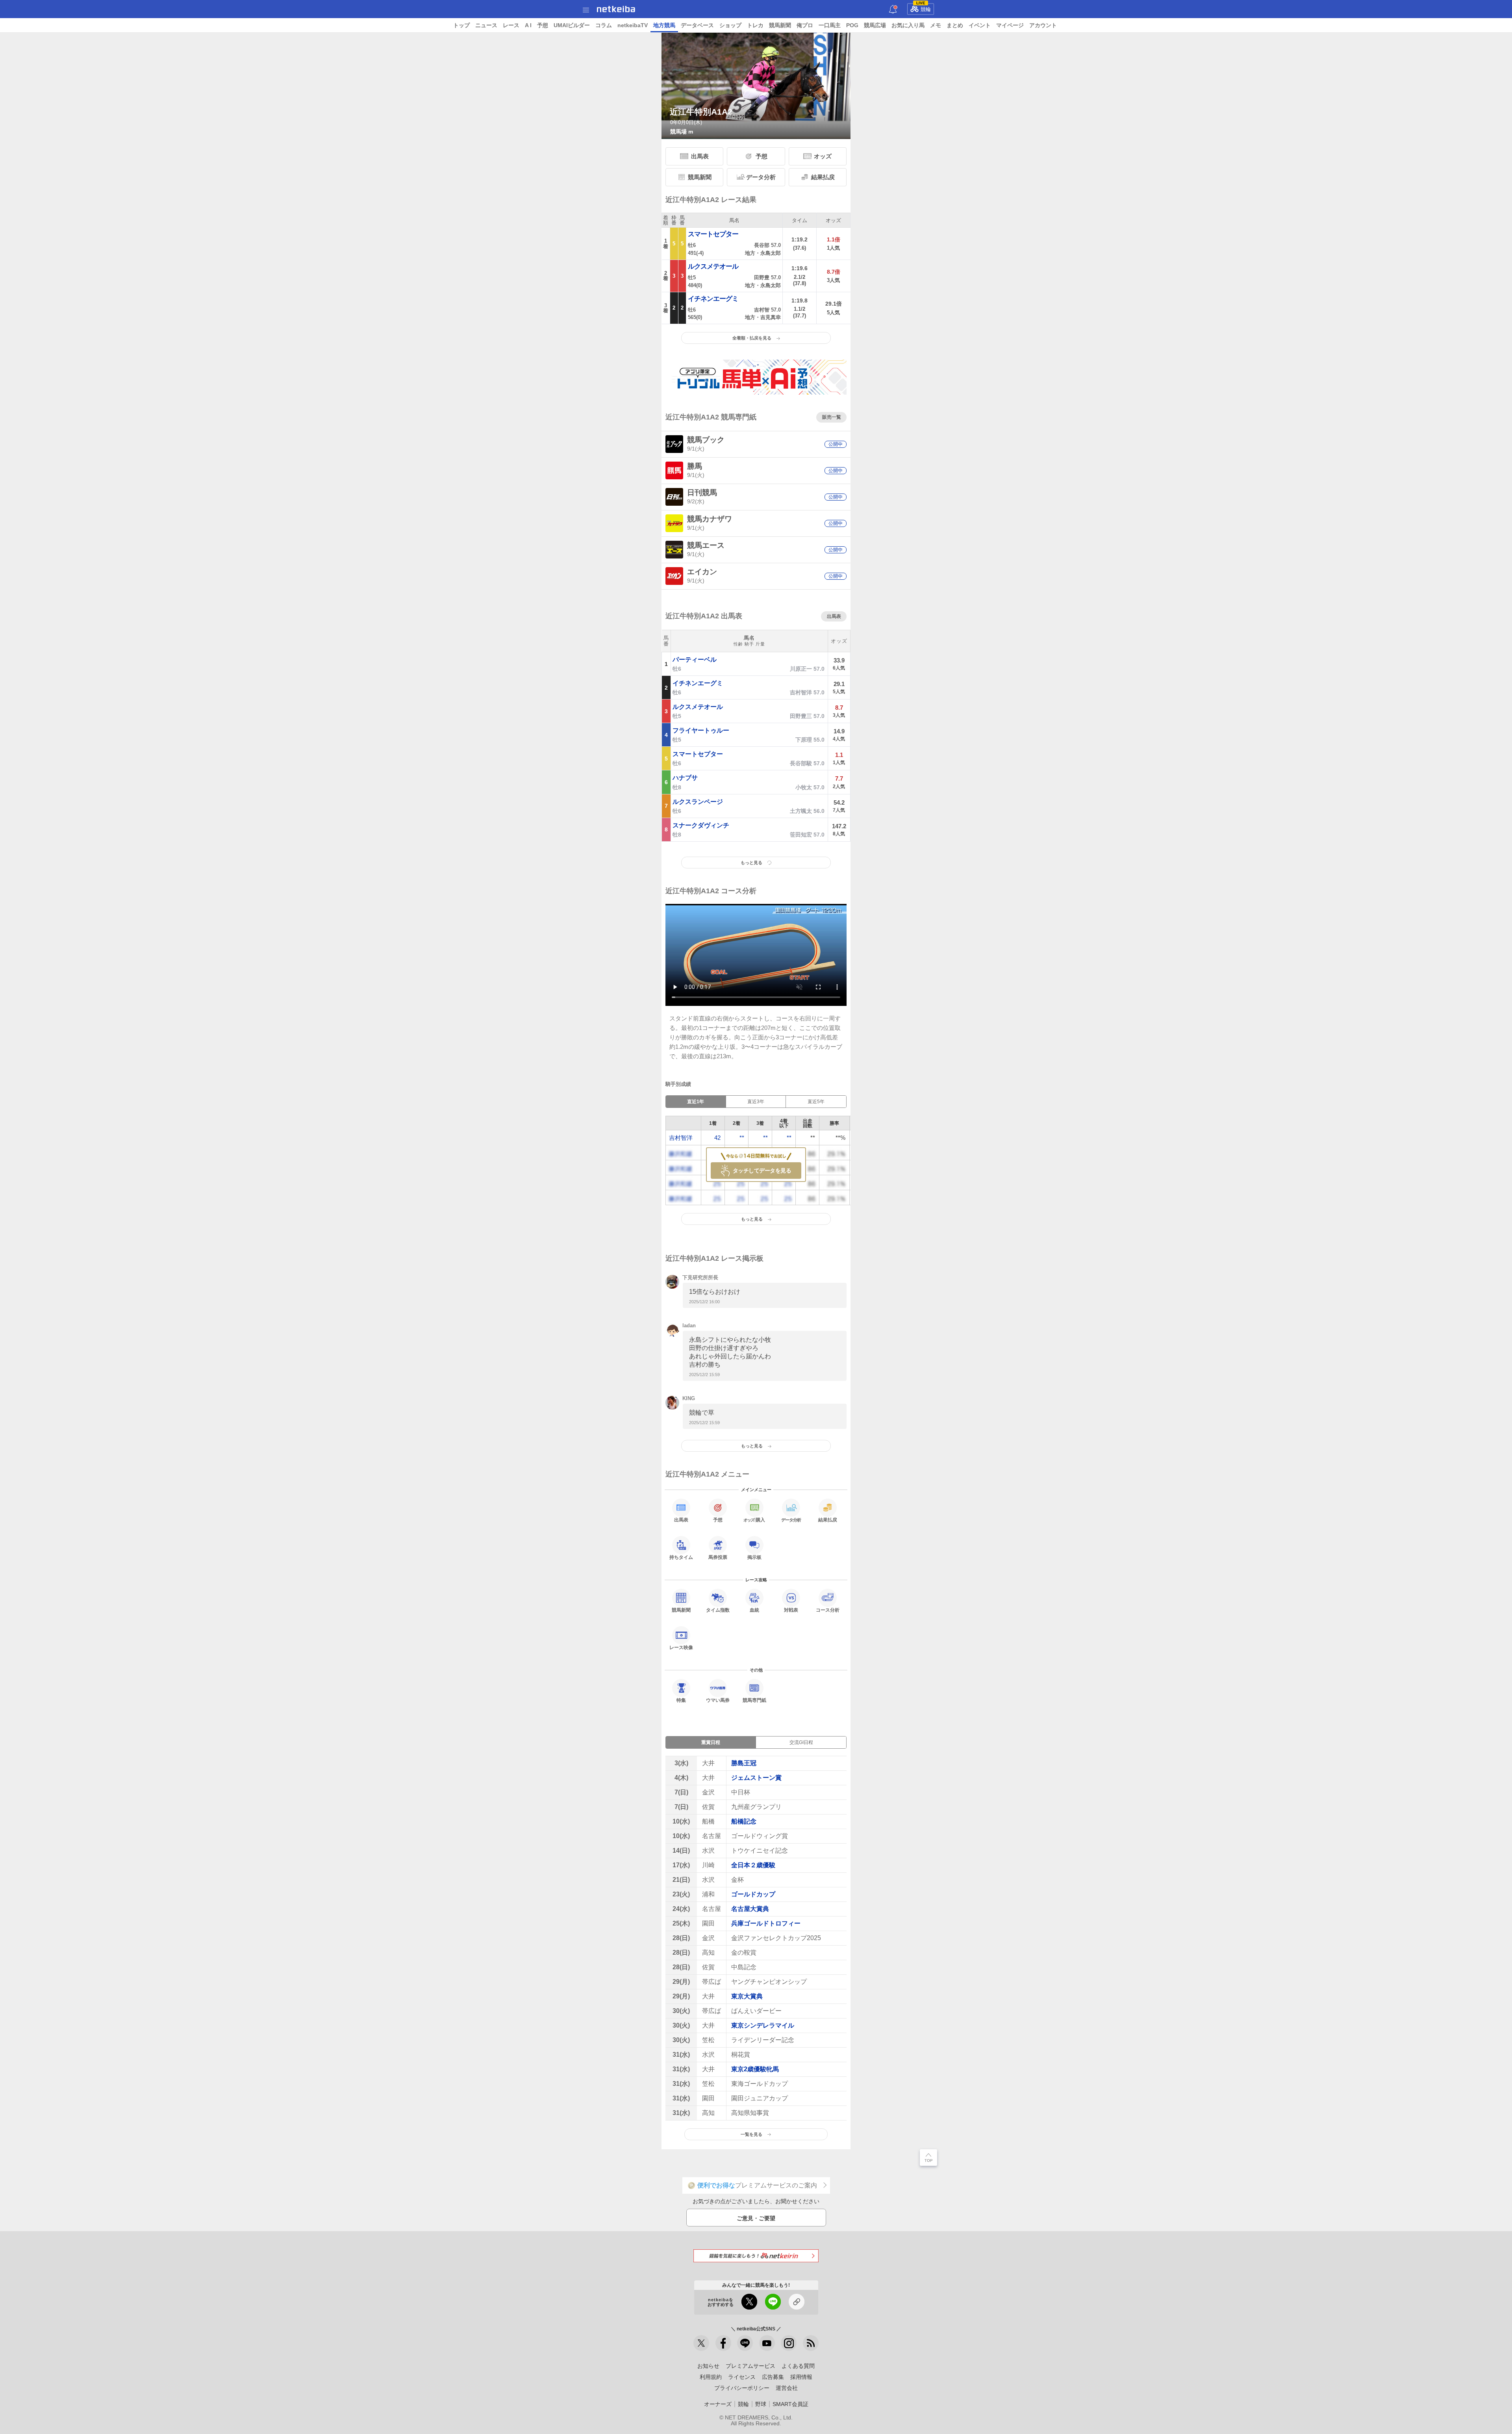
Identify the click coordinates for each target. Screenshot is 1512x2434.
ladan (689, 1326)
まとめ (955, 25)
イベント (980, 25)
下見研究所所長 (700, 1277)
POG (852, 25)
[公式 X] (701, 2343)
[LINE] (745, 2343)
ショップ (730, 25)
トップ (461, 25)
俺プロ (805, 25)
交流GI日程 (801, 1742)
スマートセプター (713, 234)
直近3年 (756, 1102)
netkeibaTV (633, 25)
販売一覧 (832, 417)
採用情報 (801, 2377)
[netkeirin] (756, 2256)
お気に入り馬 (908, 25)
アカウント (1043, 25)
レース (511, 25)
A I (528, 25)
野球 (761, 2404)
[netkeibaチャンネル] (767, 2343)
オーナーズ (718, 2404)
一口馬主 (830, 25)
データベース (697, 25)
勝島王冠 (744, 1763)
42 (717, 1138)
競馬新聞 (780, 25)
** (742, 1138)
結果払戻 (823, 177)
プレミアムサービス (750, 2366)
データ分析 (761, 177)
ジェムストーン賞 (756, 1778)
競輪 (924, 8)
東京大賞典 (747, 1996)
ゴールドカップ (753, 1894)
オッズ (823, 156)
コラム (604, 25)
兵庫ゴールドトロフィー (766, 1923)
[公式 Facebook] (723, 2343)
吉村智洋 (681, 1138)
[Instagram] (789, 2343)
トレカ (755, 25)
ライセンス (742, 2377)
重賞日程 (711, 1742)
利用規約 (711, 2377)
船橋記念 (744, 1821)
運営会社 (787, 2388)
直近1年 (696, 1102)
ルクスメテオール (713, 266)
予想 (543, 25)
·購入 (754, 1520)
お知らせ (708, 2366)
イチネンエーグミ (713, 299)
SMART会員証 (790, 2404)
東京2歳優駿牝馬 (755, 2069)
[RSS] (811, 2343)
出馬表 (700, 156)
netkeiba (616, 9)
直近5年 (816, 1102)
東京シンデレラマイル (763, 2025)
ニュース (486, 25)
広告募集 (773, 2377)
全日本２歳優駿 (753, 1865)
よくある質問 (798, 2366)
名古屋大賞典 (750, 1909)
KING (689, 1398)
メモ (936, 25)
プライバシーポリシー (742, 2388)
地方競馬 (664, 25)
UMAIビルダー (572, 25)
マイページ (1010, 25)
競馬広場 (875, 25)
